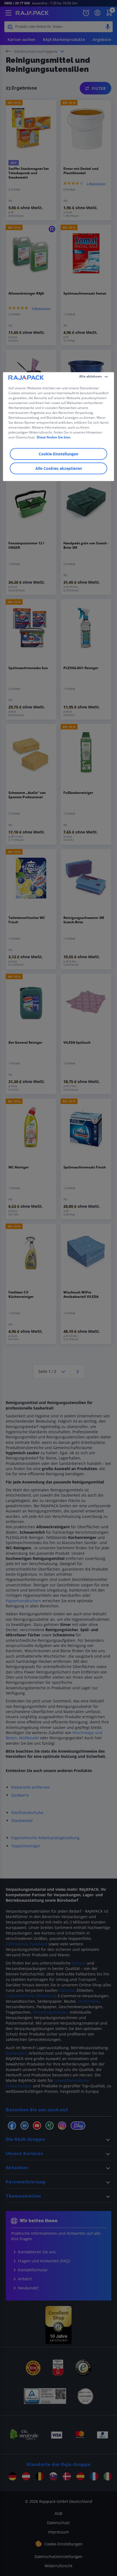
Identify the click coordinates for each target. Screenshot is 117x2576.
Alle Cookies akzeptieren (59, 469)
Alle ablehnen (90, 376)
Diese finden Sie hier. (54, 437)
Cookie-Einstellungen (59, 454)
